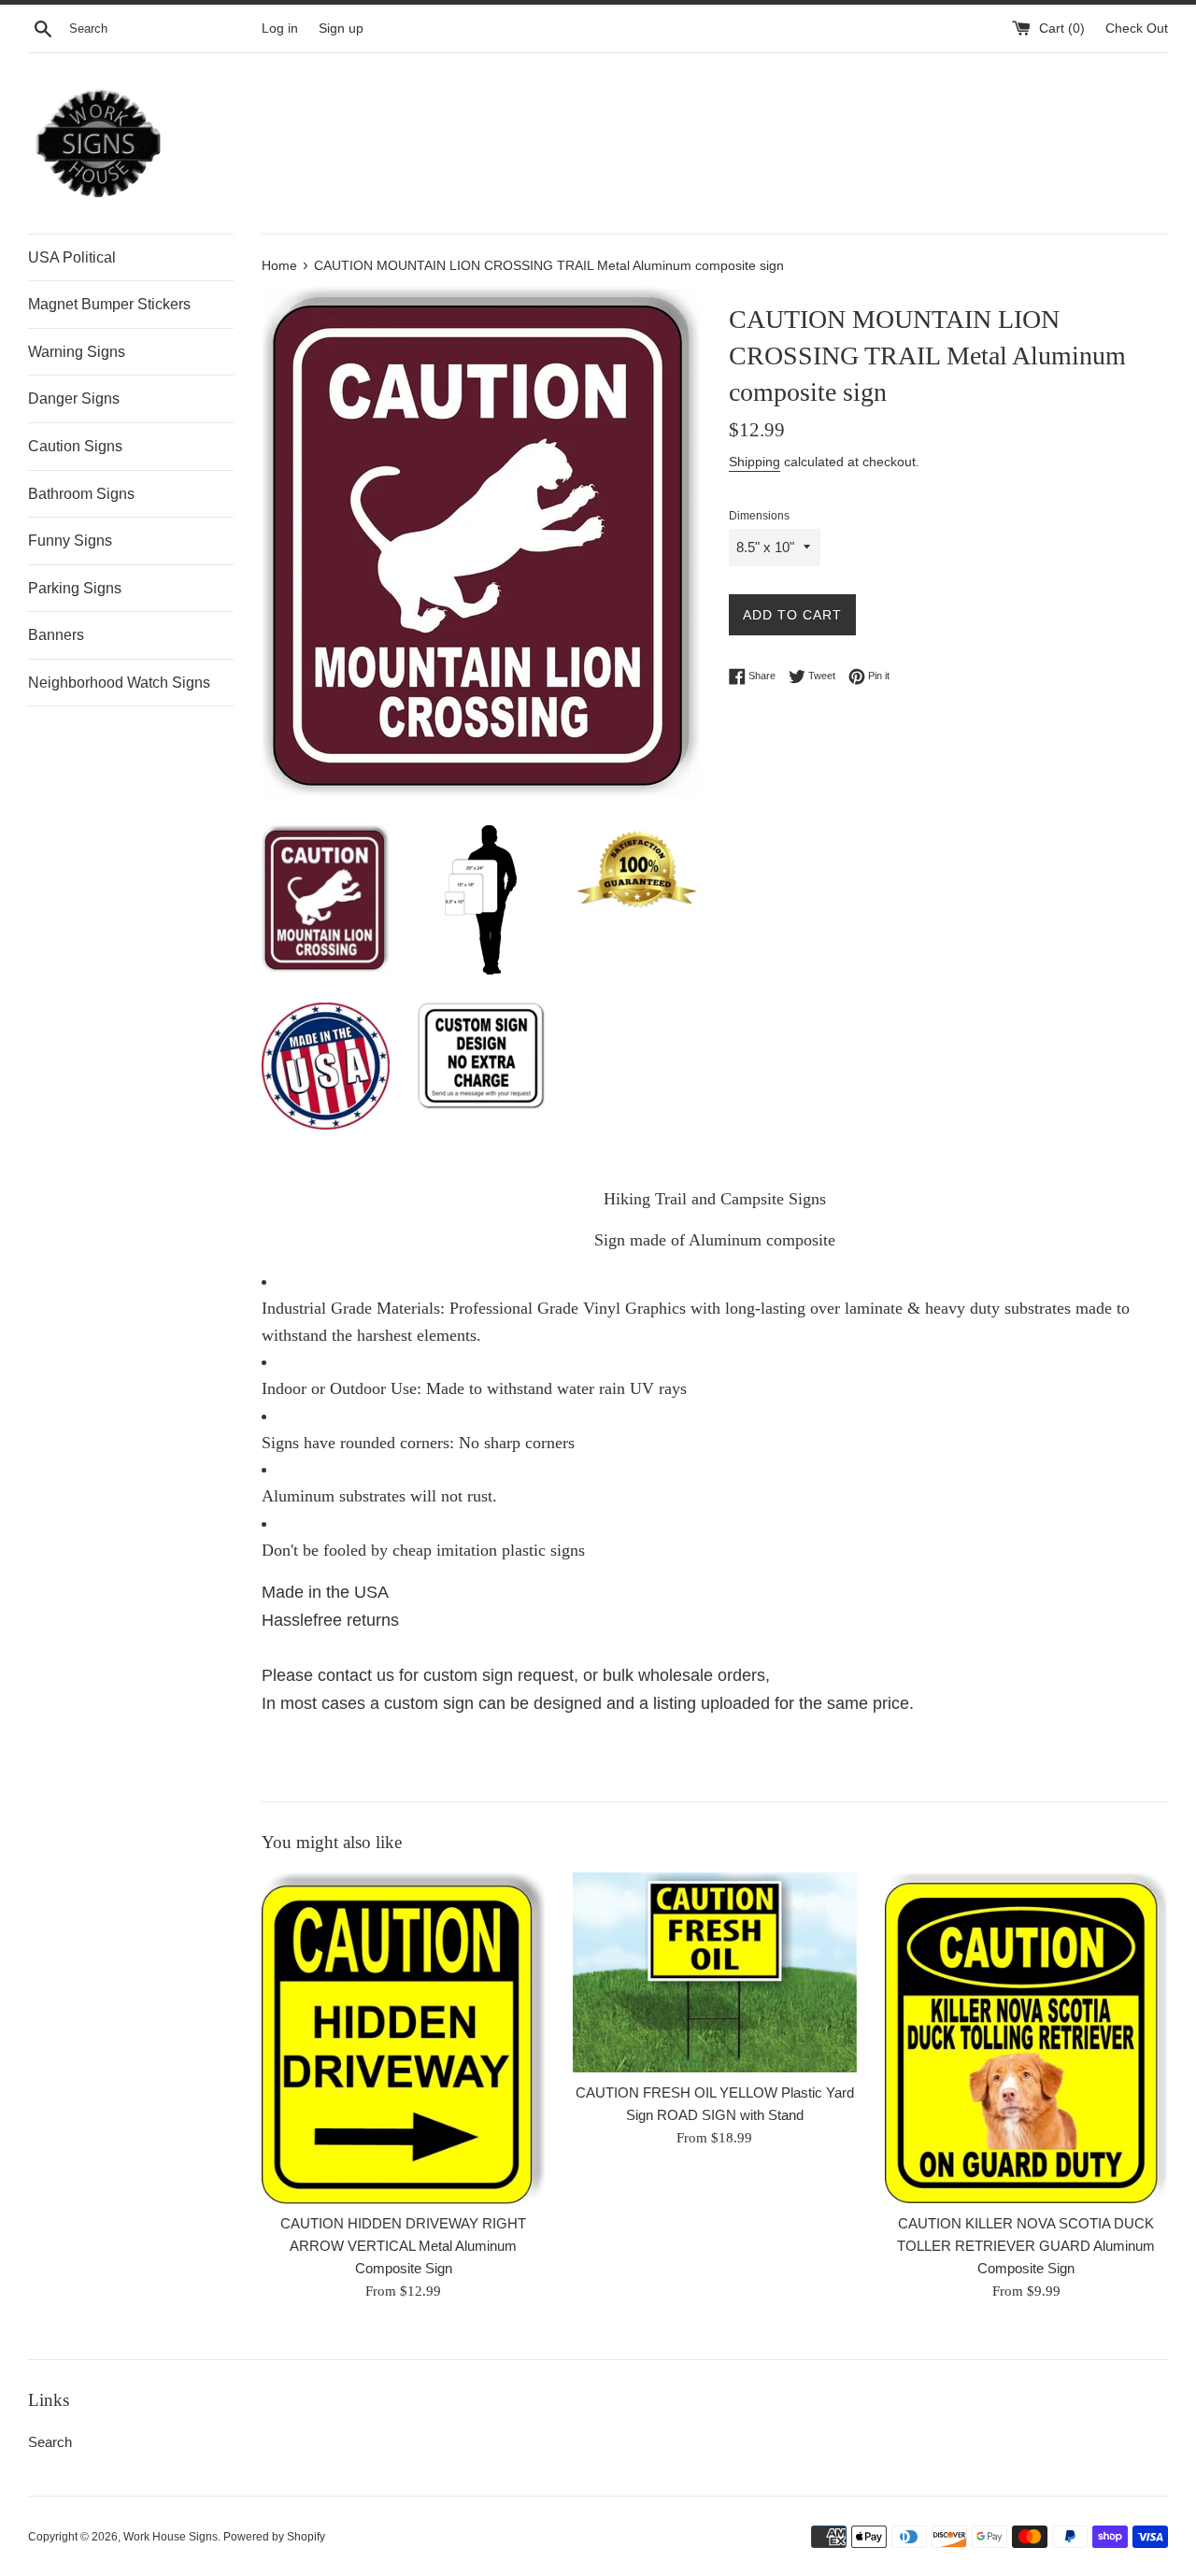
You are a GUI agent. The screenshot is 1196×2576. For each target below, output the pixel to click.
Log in (280, 28)
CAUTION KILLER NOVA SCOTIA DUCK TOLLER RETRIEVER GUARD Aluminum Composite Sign (1026, 2247)
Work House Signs (171, 2537)
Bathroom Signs (81, 494)
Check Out (1137, 28)
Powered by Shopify (274, 2537)
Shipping (755, 462)
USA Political (72, 257)
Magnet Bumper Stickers (109, 304)
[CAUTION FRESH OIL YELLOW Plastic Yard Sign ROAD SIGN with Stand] (714, 1972)
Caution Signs (75, 446)
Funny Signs (70, 541)
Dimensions (759, 516)
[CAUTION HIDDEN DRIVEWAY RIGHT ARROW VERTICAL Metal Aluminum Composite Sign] (403, 2038)
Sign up (341, 28)
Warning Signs (77, 352)
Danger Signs (74, 398)
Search (50, 2442)
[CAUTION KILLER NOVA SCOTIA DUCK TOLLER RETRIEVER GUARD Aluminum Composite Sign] (1026, 2038)
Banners (56, 635)
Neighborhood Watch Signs (119, 683)
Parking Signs (75, 588)
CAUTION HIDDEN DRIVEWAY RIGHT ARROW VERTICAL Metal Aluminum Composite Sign (403, 2247)
